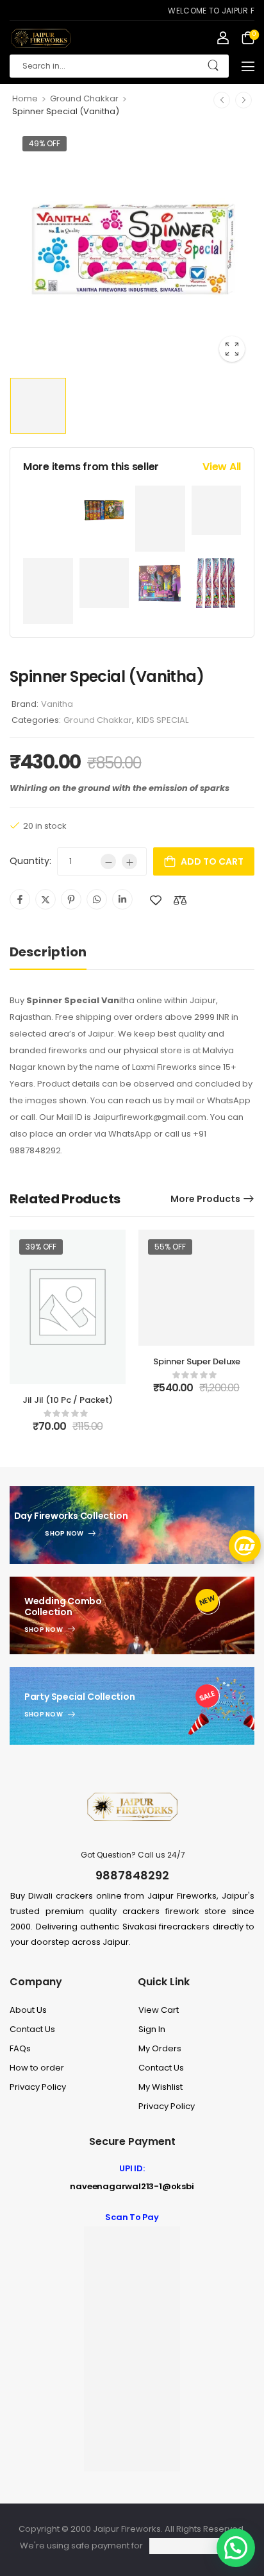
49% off (45, 143)
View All (222, 467)
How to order (37, 2068)
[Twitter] (45, 899)
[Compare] (180, 900)
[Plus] (129, 861)
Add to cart (212, 861)
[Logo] (40, 38)
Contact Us (32, 2029)
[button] (248, 66)
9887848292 (132, 1875)
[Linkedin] (122, 899)
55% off (170, 1247)
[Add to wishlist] (156, 900)
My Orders (160, 2048)
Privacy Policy (38, 2087)
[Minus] (108, 861)
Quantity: (30, 861)
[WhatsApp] (97, 899)
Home (25, 98)
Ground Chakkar (84, 98)
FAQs (20, 2048)
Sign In (152, 2029)
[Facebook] (20, 899)
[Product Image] (132, 249)
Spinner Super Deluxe (197, 1361)
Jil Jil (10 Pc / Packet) (68, 1400)
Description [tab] (48, 952)
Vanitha (57, 704)
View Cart (159, 2010)
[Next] (243, 100)
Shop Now (64, 1534)
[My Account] (223, 38)
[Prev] (222, 100)
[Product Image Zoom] (232, 349)
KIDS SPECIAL (162, 720)
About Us (28, 2010)
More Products (205, 1199)
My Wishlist (161, 2087)
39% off (41, 1247)
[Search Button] (213, 66)
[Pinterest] (71, 899)
